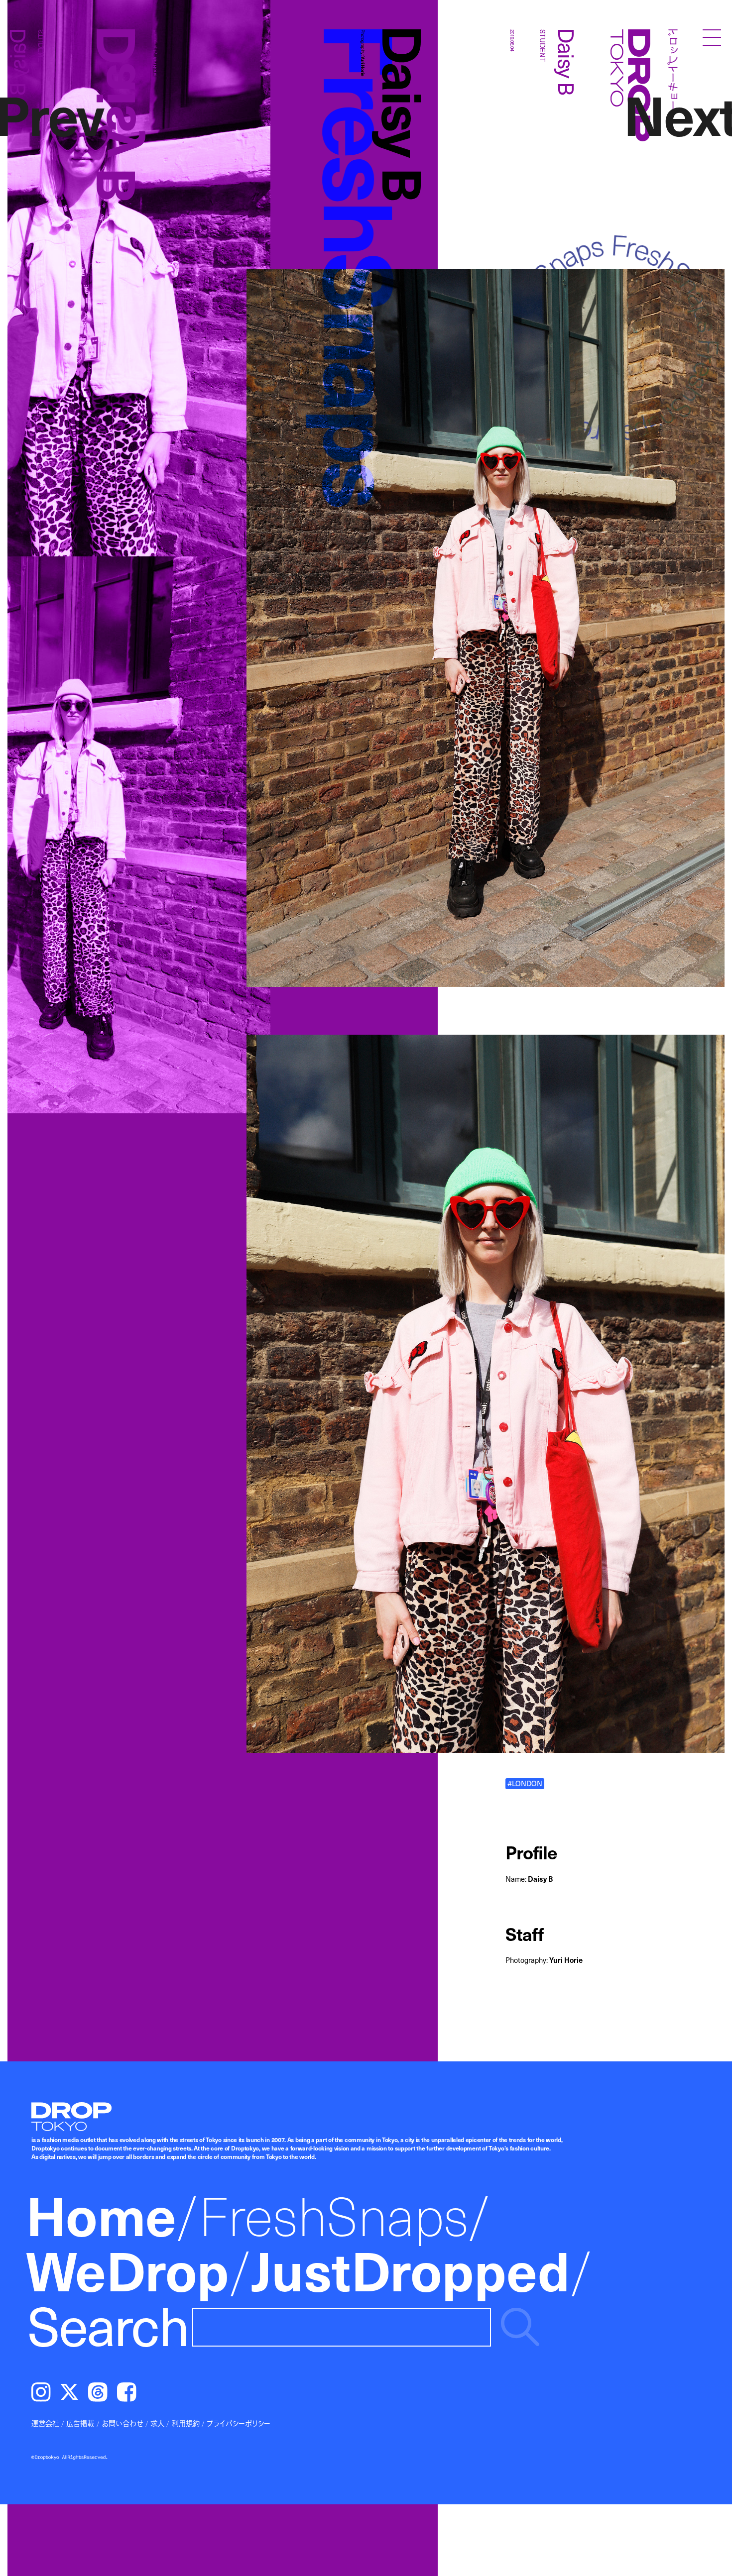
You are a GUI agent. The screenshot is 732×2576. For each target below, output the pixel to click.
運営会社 (45, 2423)
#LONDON (525, 1783)
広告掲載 (80, 2423)
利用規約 (186, 2423)
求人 (157, 2423)
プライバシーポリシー (239, 2423)
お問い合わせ (122, 2423)
